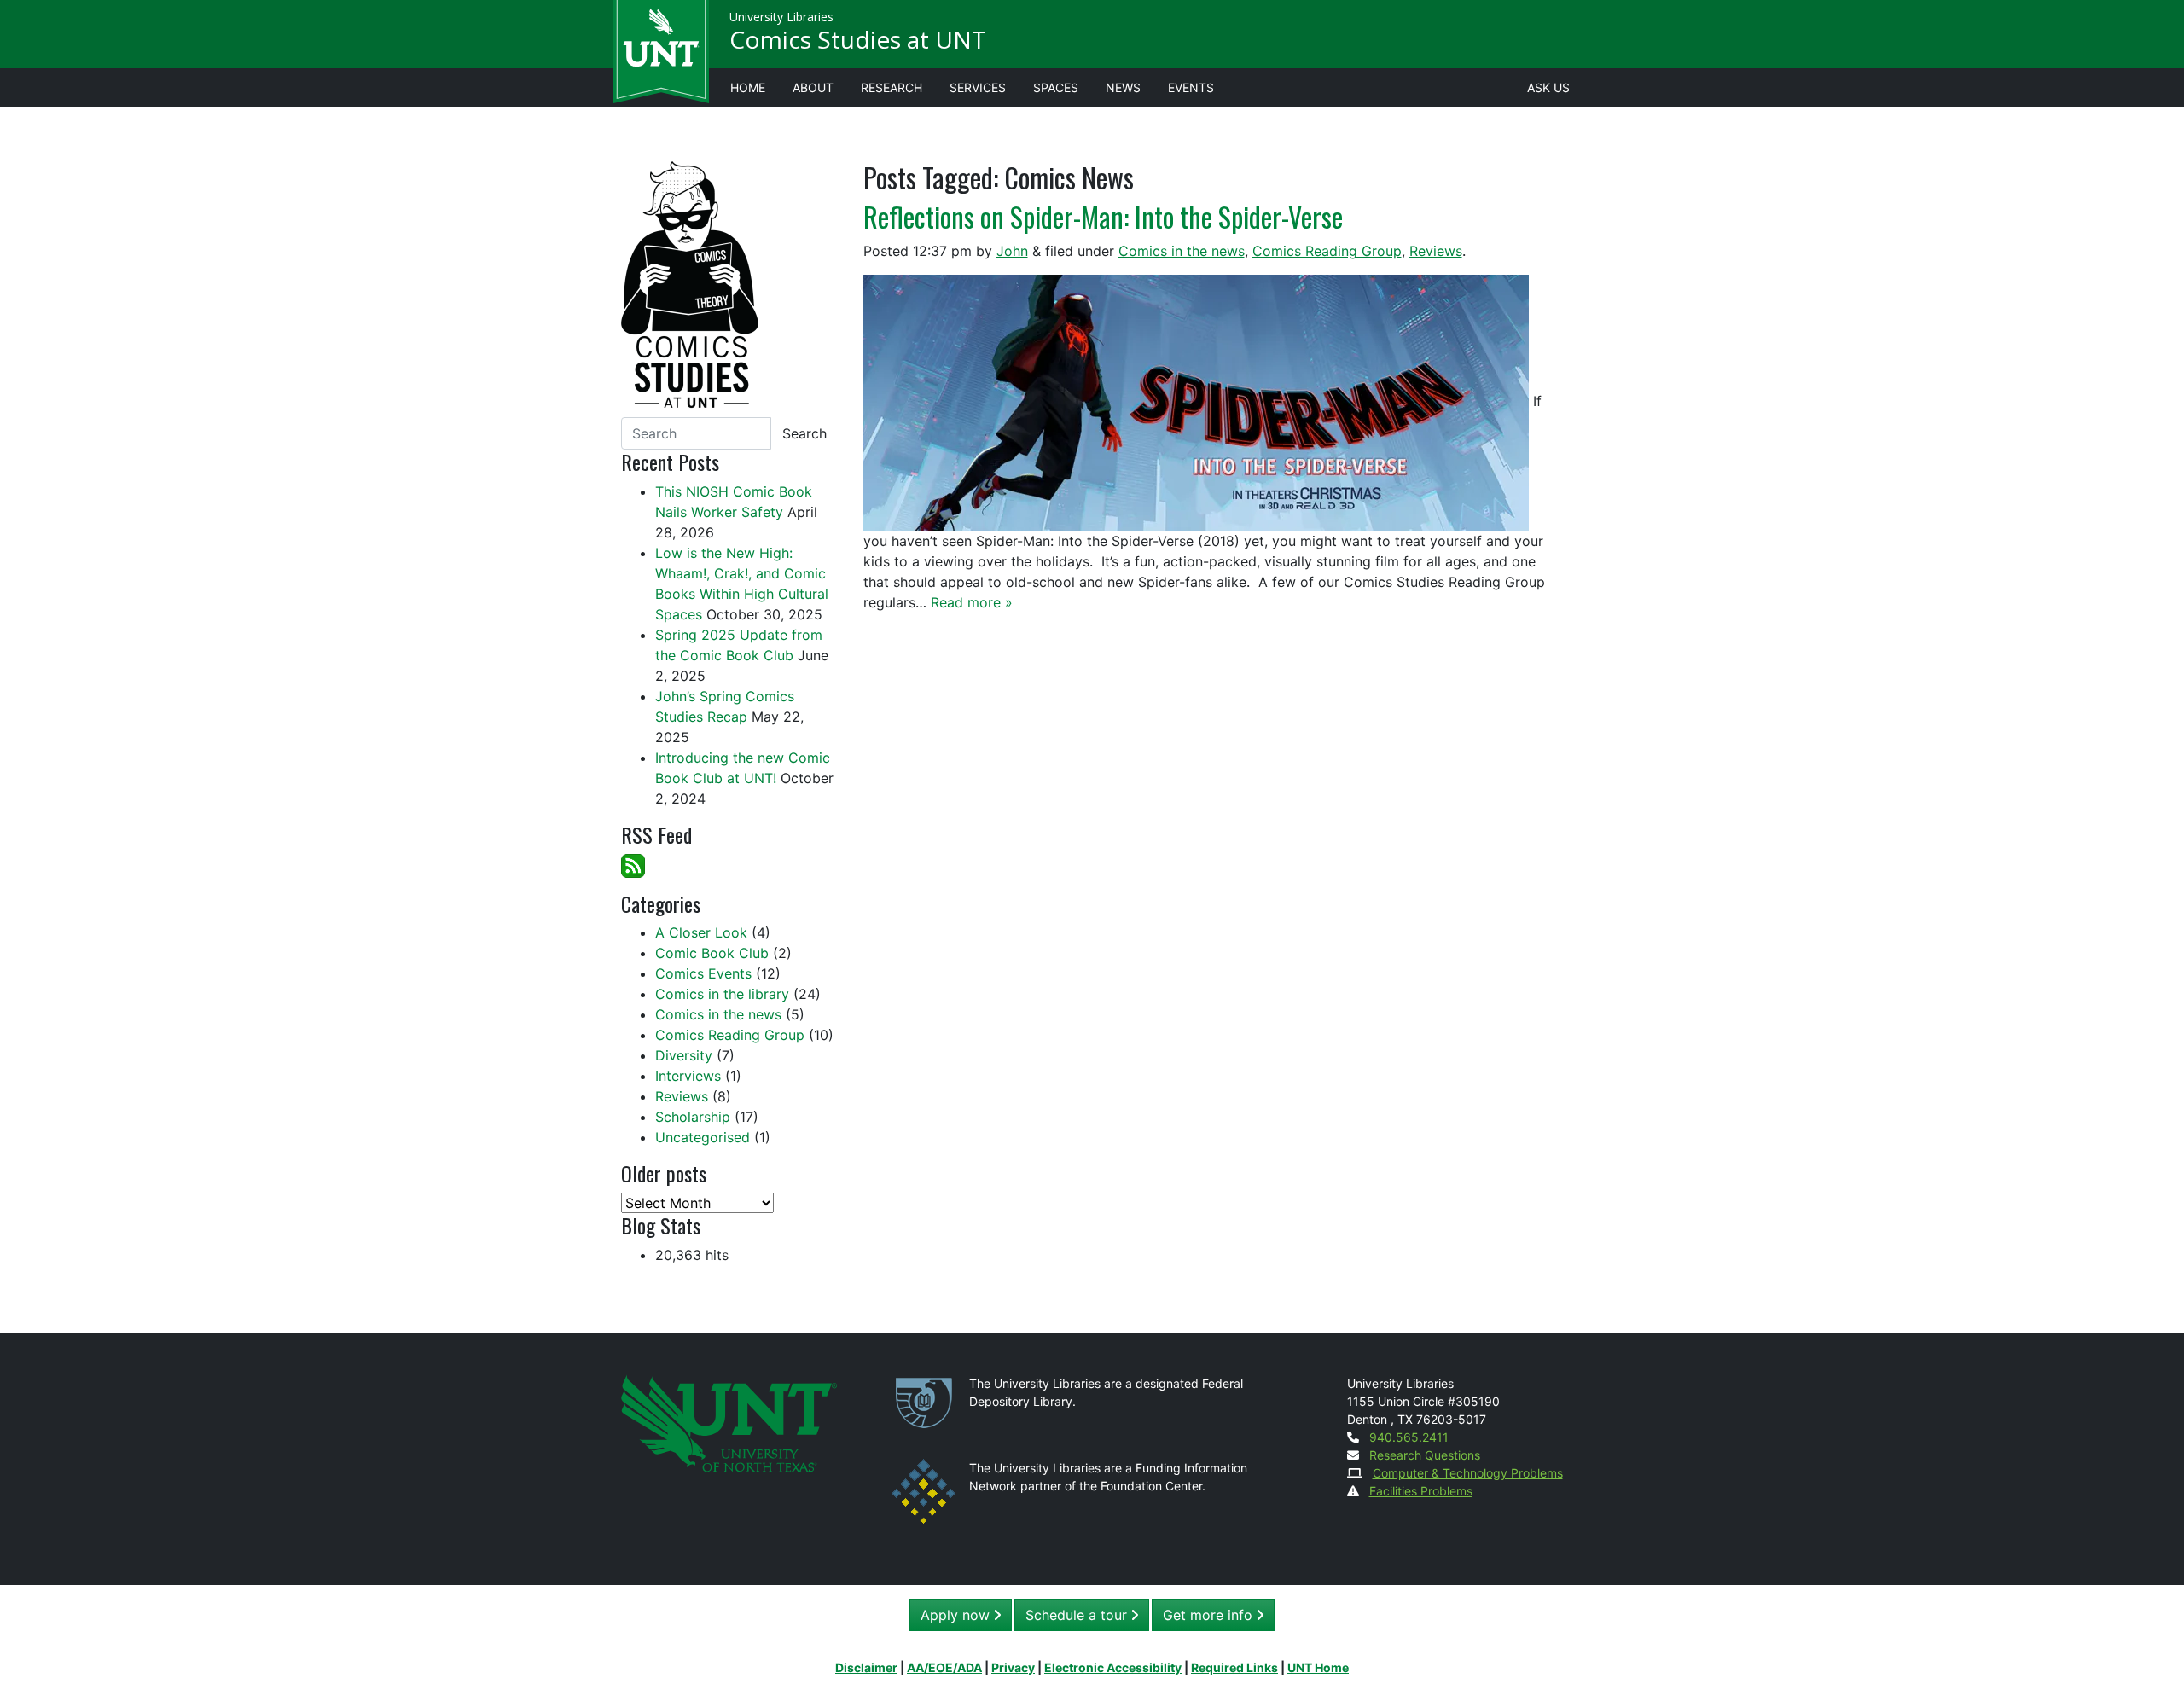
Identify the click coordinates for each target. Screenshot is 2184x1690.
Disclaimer (866, 1667)
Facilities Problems (1421, 1491)
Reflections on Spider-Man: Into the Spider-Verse (1103, 216)
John (1012, 251)
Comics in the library (722, 994)
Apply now (957, 1615)
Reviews (1436, 251)
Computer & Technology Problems (1468, 1473)
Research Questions (1425, 1455)
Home (748, 87)
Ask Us (1548, 87)
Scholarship (693, 1117)
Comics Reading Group (1327, 251)
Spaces (1056, 87)
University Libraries (781, 17)
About (813, 87)
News (1123, 87)
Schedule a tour (1078, 1615)
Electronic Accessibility (1113, 1667)
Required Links (1234, 1667)
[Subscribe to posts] (633, 864)
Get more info (1210, 1615)
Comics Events (703, 973)
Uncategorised (703, 1137)
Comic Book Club (712, 953)
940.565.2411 (1409, 1437)
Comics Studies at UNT (858, 39)
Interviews (688, 1076)
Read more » (972, 602)
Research (892, 87)
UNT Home (1318, 1667)
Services (978, 87)
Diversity (684, 1055)
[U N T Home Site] (729, 1422)
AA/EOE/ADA (944, 1667)
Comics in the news (1182, 251)
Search (804, 433)
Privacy (1013, 1667)
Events (1191, 87)
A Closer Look (701, 932)
